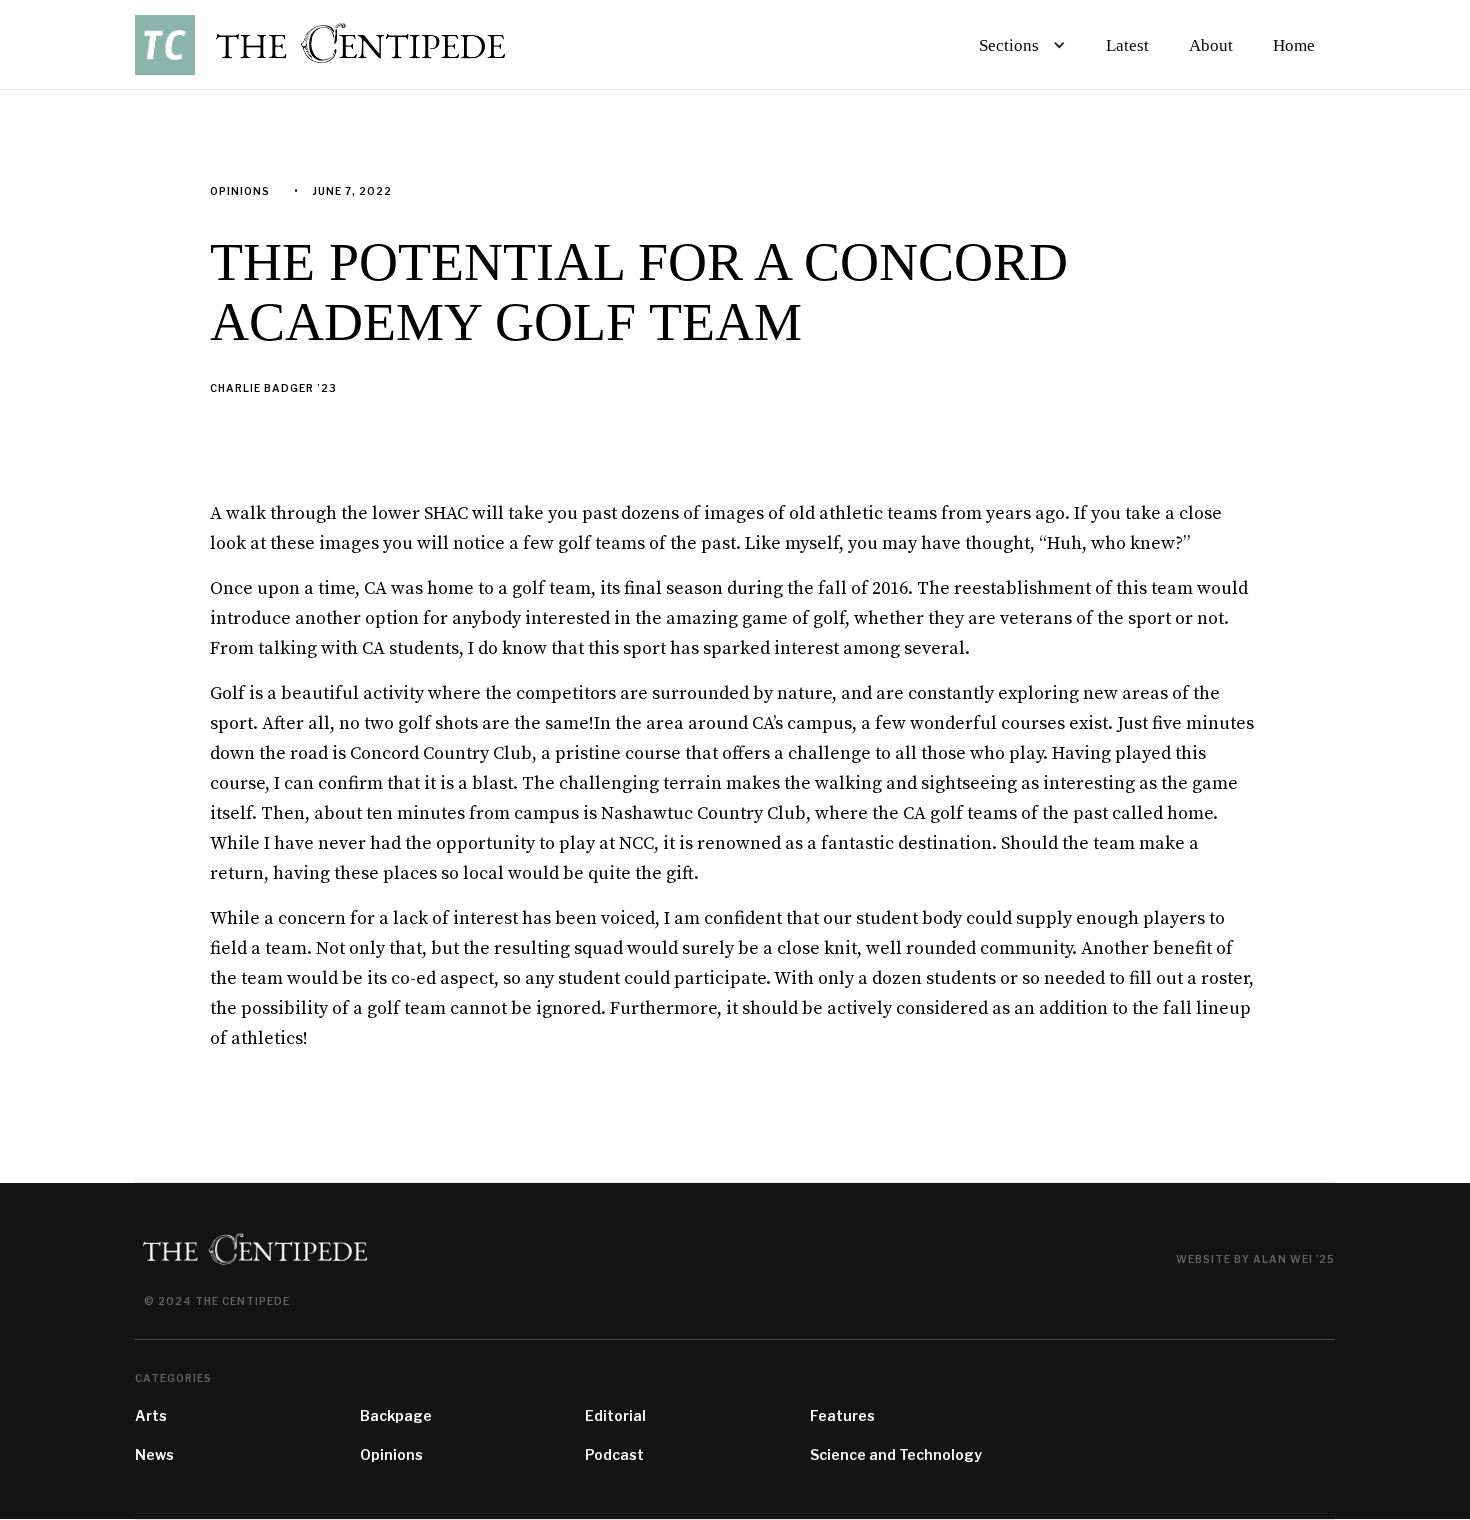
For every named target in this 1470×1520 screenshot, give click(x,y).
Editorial (615, 1415)
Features (842, 1415)
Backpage (396, 1415)
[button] (1018, 45)
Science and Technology (896, 1454)
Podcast (614, 1454)
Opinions (391, 1454)
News (154, 1454)
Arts (151, 1415)
